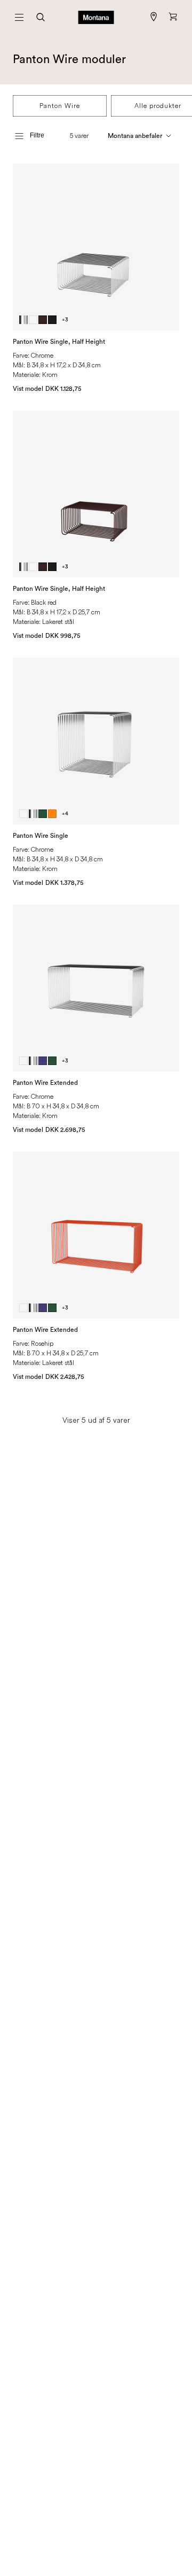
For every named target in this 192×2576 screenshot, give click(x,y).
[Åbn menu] (19, 17)
